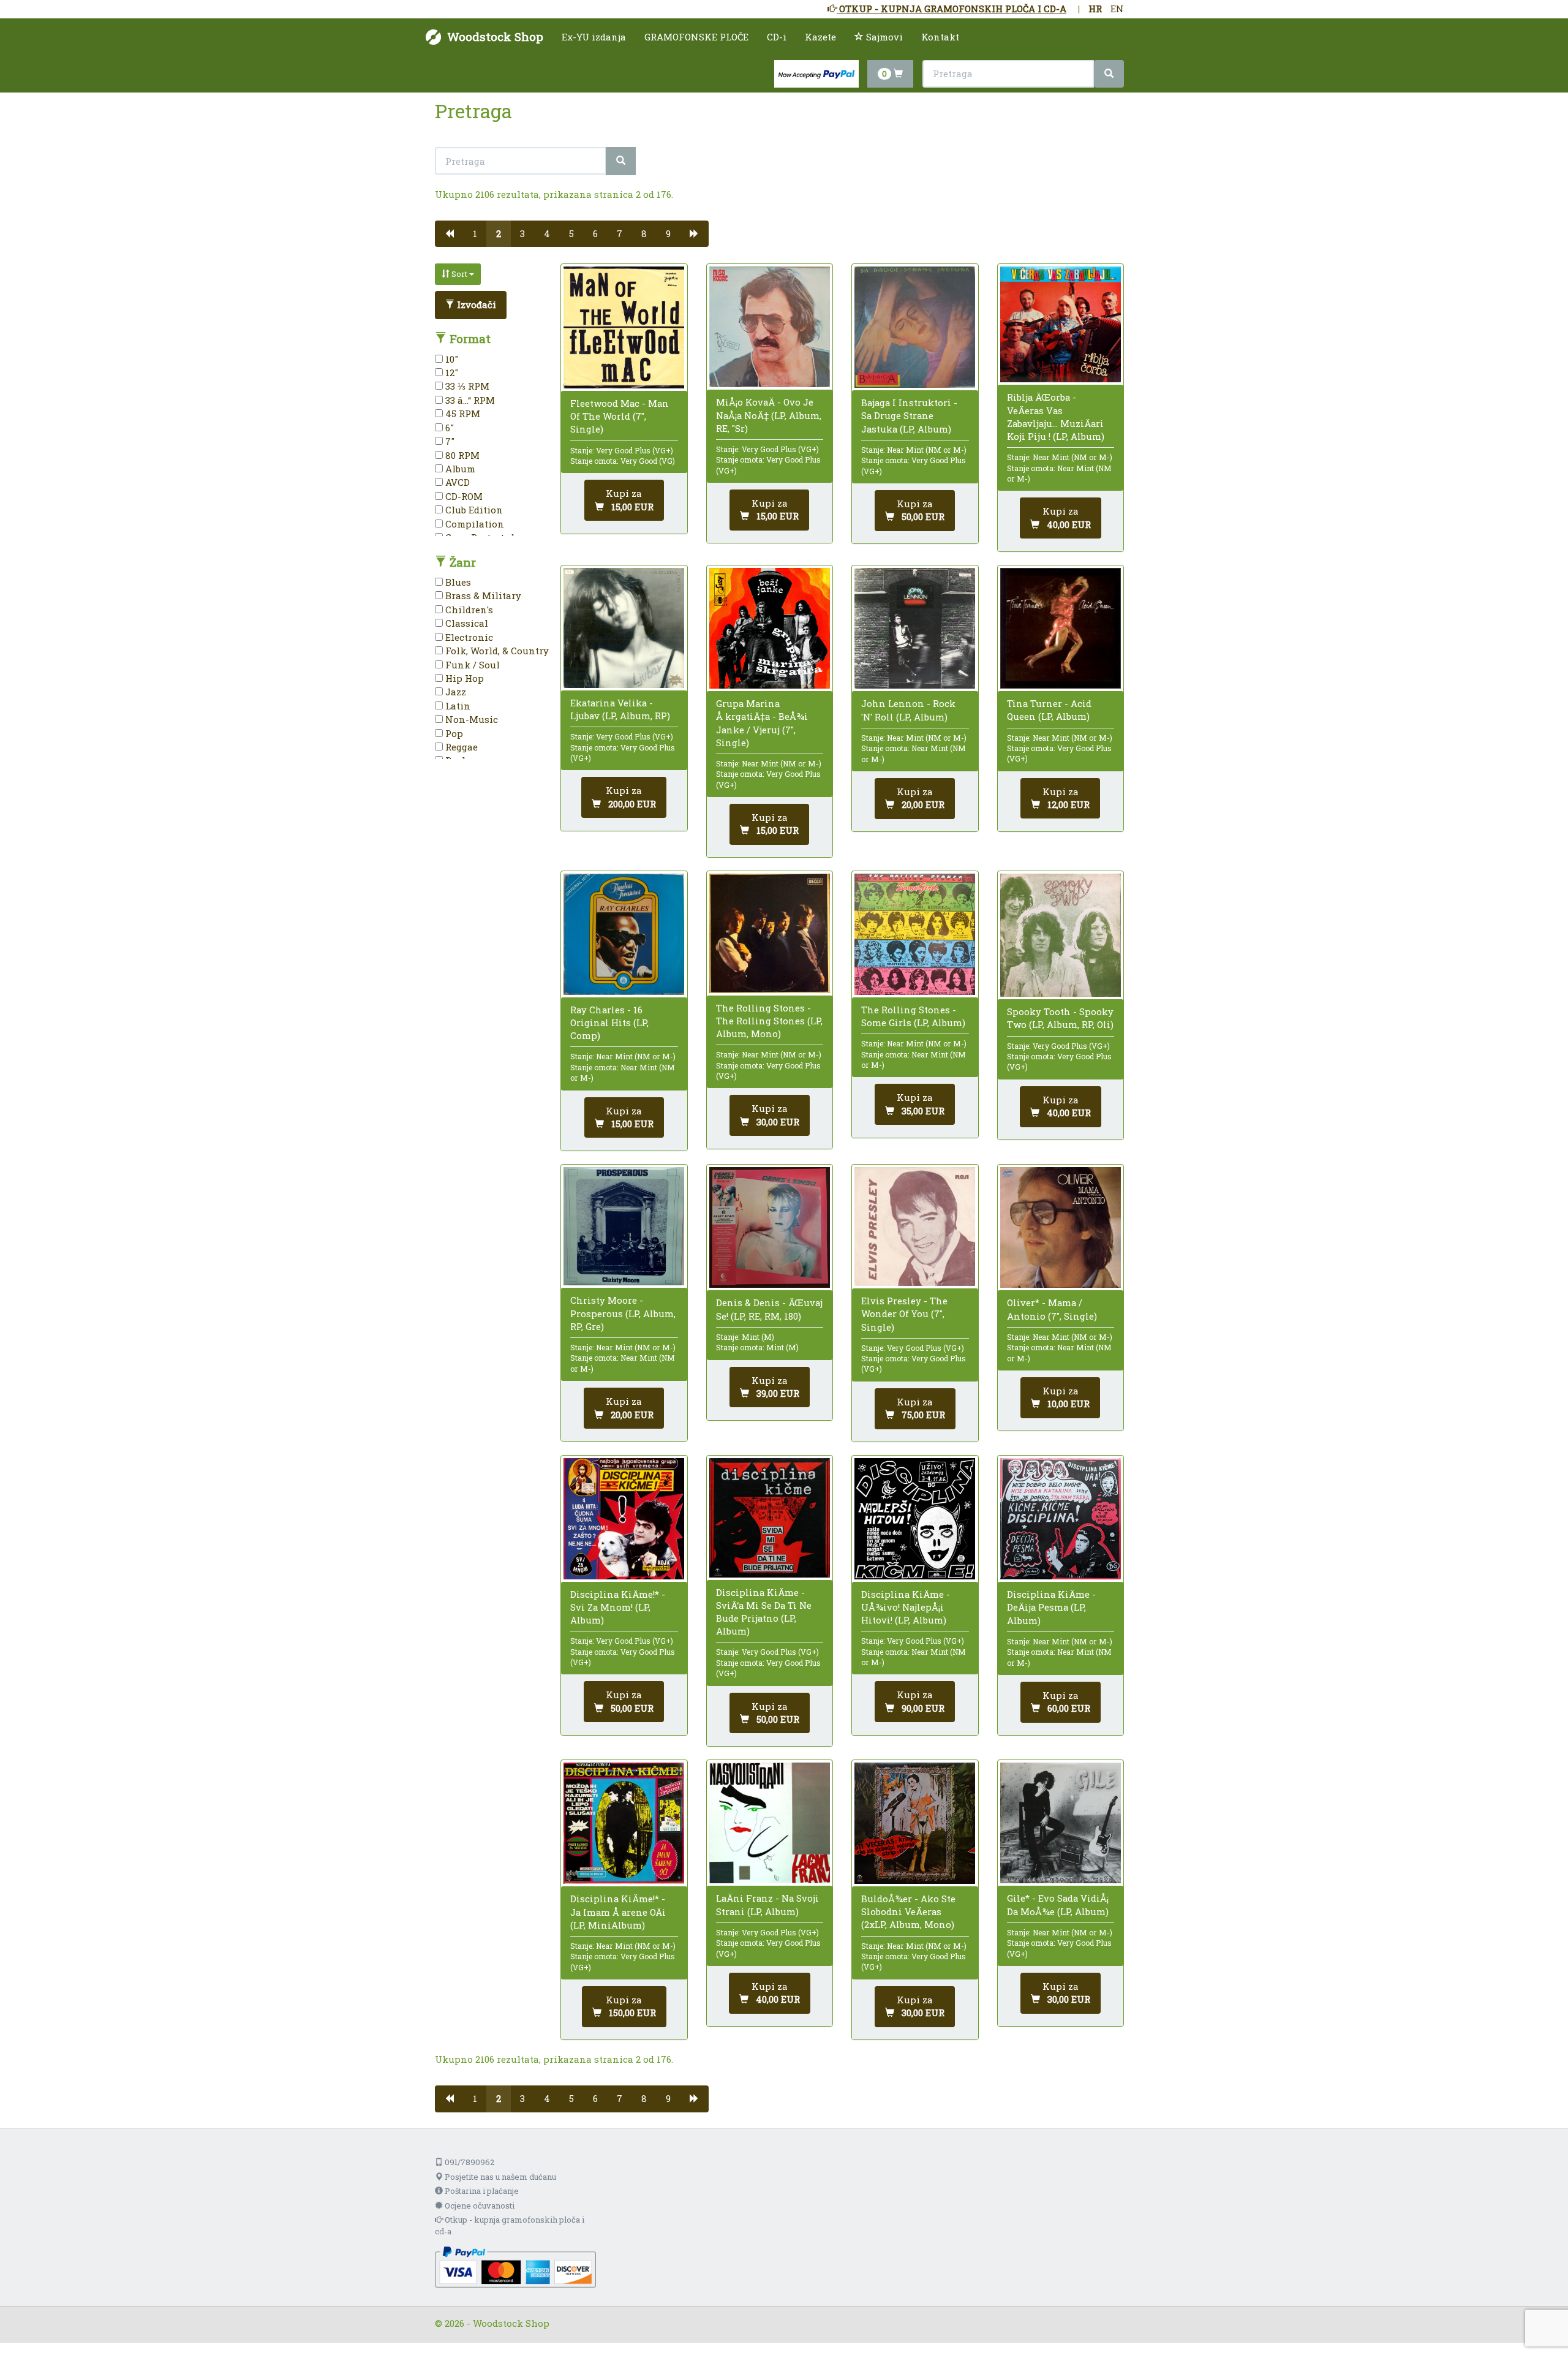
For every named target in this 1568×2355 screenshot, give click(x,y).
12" (450, 372)
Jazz (454, 692)
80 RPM (461, 455)
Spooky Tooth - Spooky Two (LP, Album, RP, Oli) (1060, 1018)
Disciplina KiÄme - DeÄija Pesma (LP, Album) (1051, 1607)
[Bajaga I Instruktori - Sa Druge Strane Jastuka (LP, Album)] (915, 327)
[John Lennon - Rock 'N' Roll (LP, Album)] (915, 629)
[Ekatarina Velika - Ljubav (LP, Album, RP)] (624, 628)
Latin (457, 706)
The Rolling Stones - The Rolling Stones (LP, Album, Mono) (769, 1021)
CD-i (777, 37)
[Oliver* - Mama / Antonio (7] (1061, 1227)
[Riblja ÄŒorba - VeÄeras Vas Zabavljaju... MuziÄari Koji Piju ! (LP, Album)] (1061, 324)
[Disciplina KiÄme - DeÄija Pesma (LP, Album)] (1061, 1519)
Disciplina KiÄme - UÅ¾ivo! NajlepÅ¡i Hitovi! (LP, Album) (906, 1607)
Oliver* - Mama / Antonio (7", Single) (1052, 1309)
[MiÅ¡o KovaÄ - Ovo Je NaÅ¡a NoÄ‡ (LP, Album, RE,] (770, 327)
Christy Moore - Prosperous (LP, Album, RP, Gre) (623, 1313)
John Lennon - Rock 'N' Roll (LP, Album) (908, 710)
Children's (468, 610)
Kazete (820, 37)
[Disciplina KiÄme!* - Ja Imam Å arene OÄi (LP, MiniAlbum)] (624, 1823)
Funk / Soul (471, 665)
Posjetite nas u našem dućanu (499, 2177)
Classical (466, 623)
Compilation (473, 524)
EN (1117, 9)
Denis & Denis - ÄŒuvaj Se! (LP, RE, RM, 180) (769, 1309)
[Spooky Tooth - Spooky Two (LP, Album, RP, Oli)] (1061, 935)
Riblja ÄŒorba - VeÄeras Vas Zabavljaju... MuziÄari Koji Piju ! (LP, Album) (1056, 417)
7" (449, 441)
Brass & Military (482, 595)
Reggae (460, 747)
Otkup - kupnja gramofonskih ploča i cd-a (510, 2225)
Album (459, 469)
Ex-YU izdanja (594, 37)
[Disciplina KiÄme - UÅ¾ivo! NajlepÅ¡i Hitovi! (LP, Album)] (915, 1518)
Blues (457, 582)
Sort (459, 274)
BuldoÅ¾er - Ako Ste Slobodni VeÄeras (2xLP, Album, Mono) (908, 1911)
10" (450, 359)
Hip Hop (463, 678)
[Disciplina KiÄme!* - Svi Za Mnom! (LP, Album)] (624, 1518)
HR (1095, 9)
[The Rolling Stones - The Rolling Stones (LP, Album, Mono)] (770, 933)
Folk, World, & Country (496, 651)
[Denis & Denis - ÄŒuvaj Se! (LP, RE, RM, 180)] (770, 1227)
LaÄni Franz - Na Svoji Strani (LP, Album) (767, 1904)
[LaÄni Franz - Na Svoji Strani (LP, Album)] (770, 1823)
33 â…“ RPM (469, 400)
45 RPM (462, 414)
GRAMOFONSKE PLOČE (696, 37)
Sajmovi (883, 37)
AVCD (456, 482)
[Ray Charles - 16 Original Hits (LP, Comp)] (624, 934)
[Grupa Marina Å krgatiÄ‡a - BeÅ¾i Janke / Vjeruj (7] (770, 628)
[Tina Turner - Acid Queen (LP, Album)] (1061, 628)
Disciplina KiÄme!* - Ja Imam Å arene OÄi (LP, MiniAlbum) (618, 1911)
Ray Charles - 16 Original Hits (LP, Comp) (609, 1023)
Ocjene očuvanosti (479, 2206)
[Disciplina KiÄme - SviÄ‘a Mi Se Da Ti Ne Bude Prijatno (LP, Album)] (770, 1518)
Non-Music (470, 719)
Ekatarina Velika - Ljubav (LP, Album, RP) (620, 709)
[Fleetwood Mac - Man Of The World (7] (624, 327)
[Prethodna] (449, 234)
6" (448, 428)
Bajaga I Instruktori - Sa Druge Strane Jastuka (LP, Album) (909, 415)
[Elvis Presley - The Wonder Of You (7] (915, 1227)
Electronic (468, 637)
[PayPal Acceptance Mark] (515, 2266)
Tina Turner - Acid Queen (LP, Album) (1049, 710)
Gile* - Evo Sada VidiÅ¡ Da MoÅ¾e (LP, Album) (1058, 1904)
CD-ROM (463, 496)
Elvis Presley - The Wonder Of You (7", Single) (904, 1314)
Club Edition (473, 510)
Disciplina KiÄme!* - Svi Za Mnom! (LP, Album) (618, 1607)
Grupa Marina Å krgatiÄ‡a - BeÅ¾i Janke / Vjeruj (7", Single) (762, 723)
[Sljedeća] (694, 234)
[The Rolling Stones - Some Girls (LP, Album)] (915, 934)
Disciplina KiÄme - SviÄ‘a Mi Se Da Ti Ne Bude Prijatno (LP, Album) (764, 1612)
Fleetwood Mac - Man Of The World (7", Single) (620, 416)
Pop (453, 733)
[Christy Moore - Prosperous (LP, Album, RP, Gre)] (624, 1226)
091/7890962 (469, 2162)
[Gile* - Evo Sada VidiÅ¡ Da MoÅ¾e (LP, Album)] (1061, 1823)
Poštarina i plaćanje (481, 2191)
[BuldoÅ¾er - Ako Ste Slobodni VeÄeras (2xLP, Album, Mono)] (915, 1823)
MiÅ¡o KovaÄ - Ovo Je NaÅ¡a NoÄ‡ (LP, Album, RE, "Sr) (769, 415)
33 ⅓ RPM (466, 386)
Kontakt (940, 37)
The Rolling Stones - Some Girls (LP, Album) (913, 1016)
